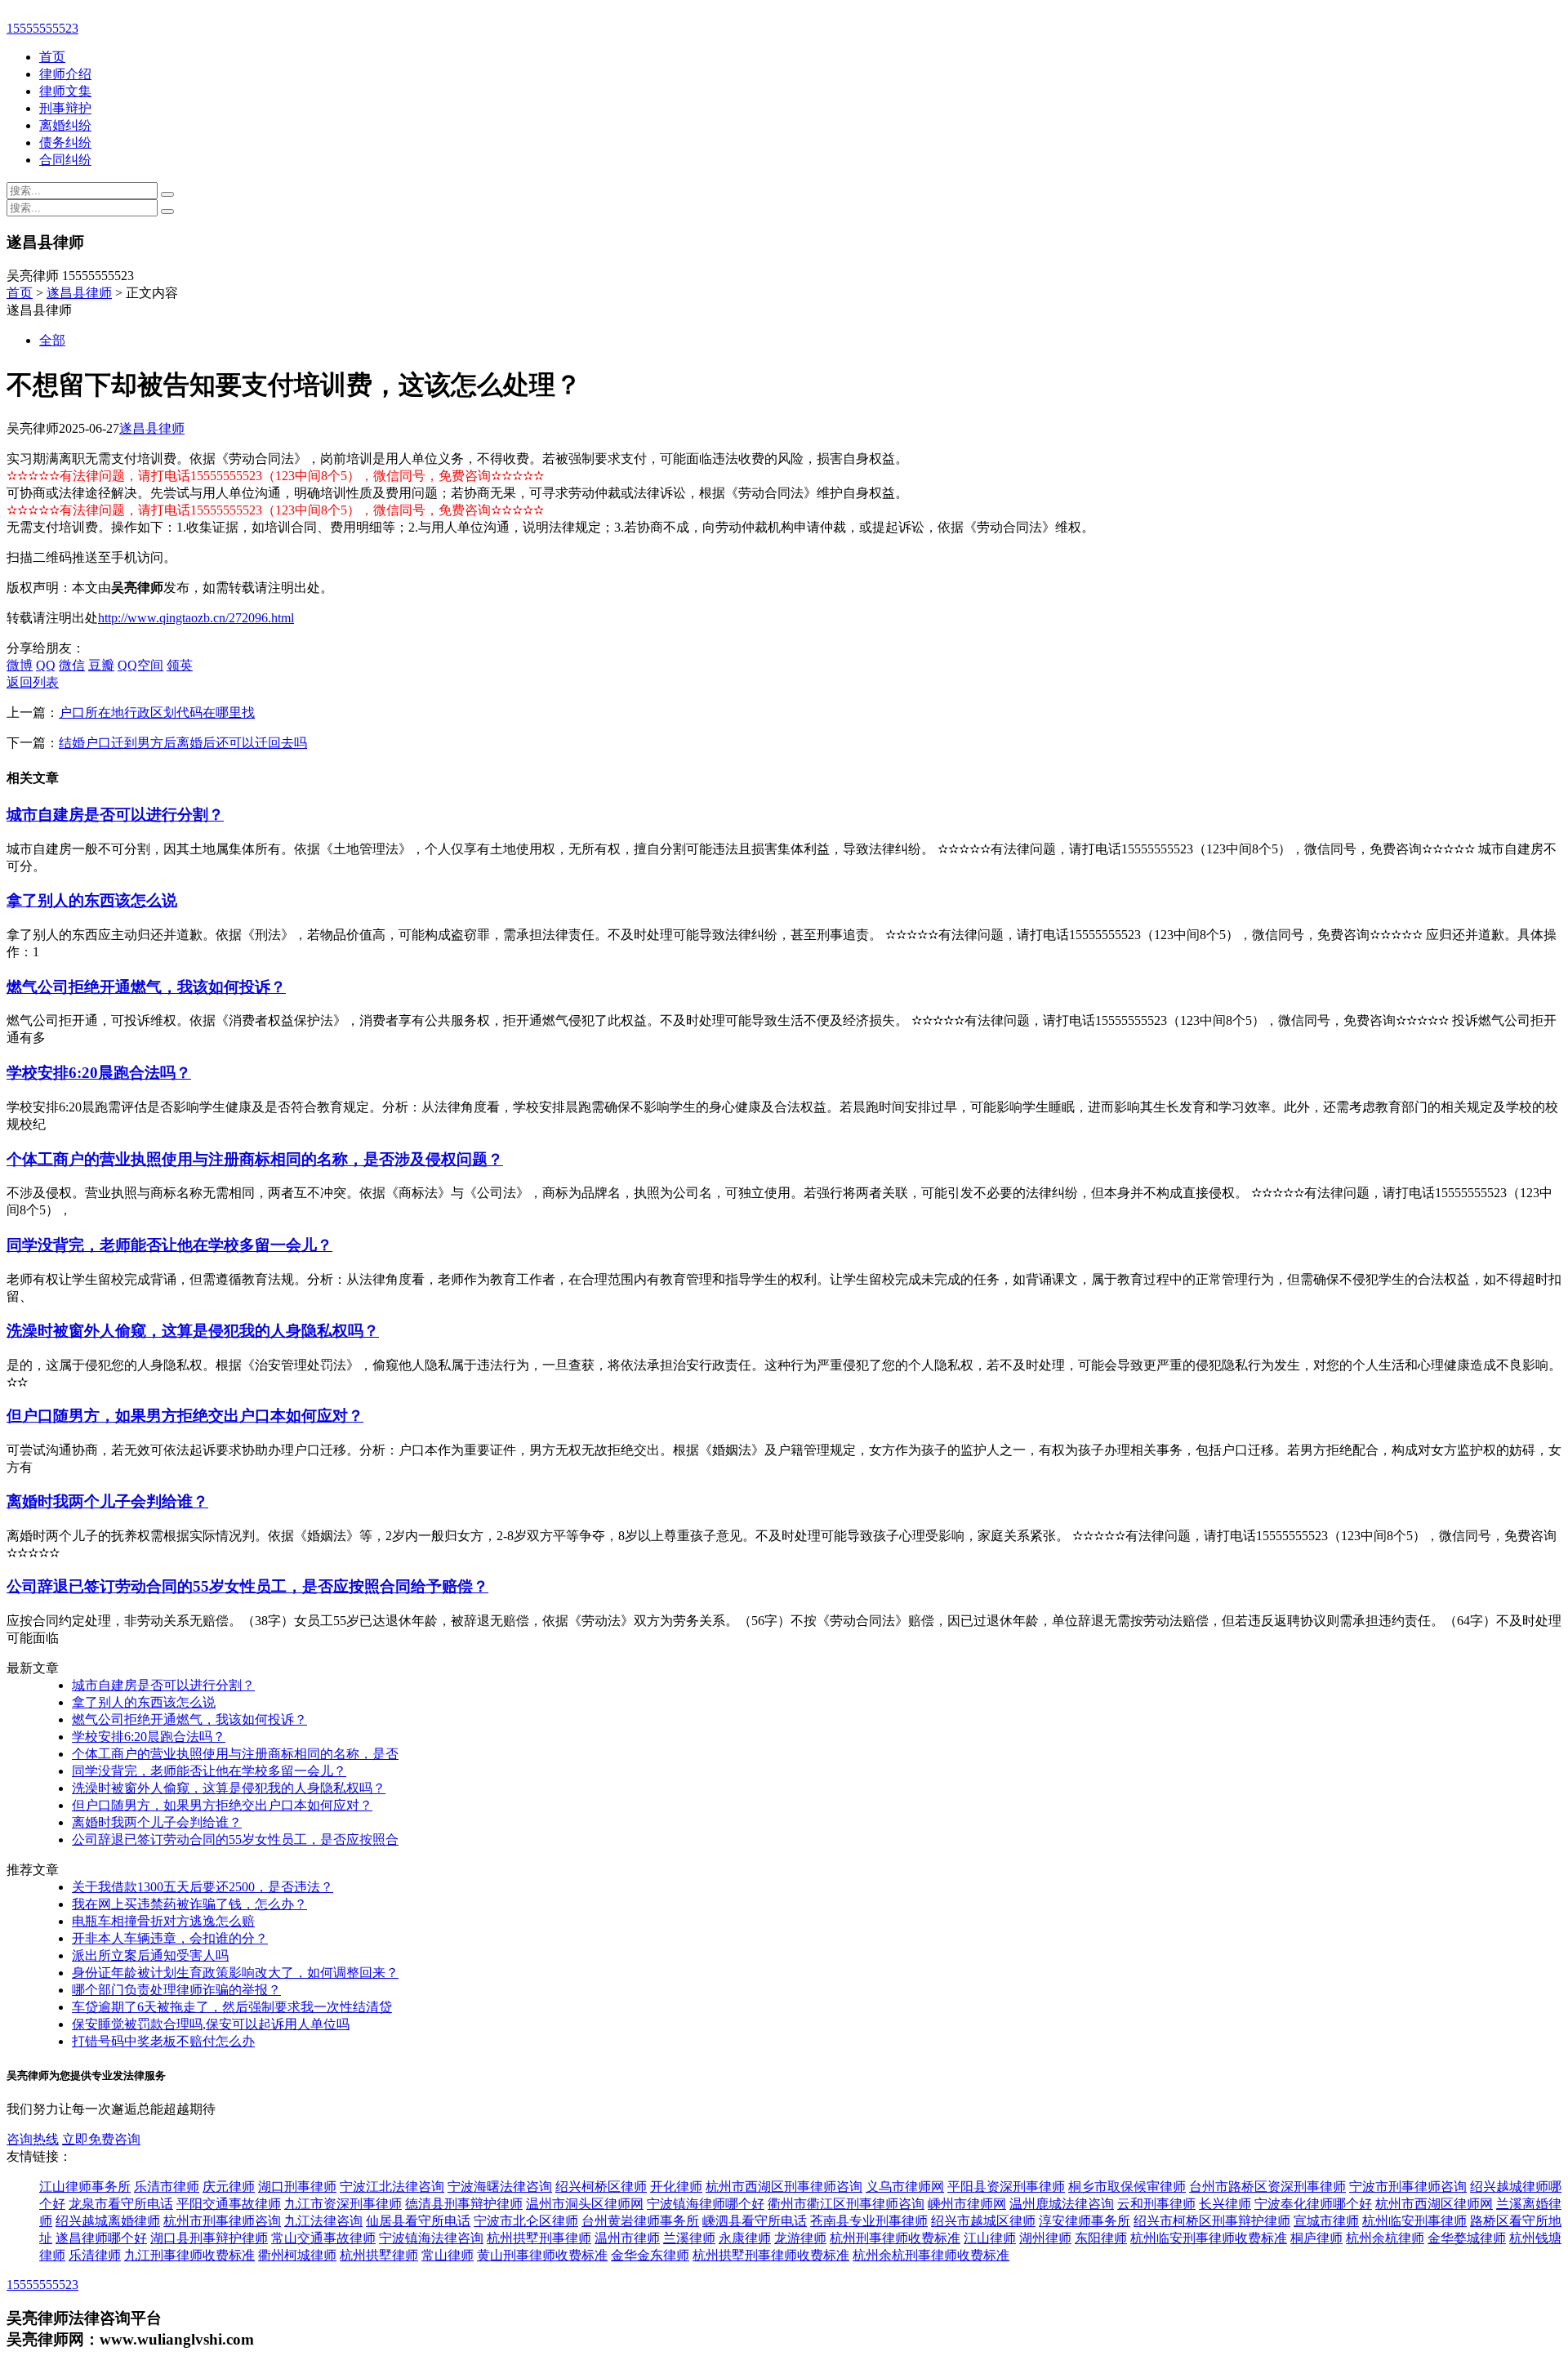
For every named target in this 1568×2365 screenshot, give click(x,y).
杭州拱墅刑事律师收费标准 (771, 2255)
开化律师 (676, 2187)
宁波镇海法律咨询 (431, 2238)
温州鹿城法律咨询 (1062, 2204)
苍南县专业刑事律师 (869, 2221)
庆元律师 (229, 2187)
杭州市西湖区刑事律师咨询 (784, 2187)
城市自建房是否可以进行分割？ (115, 815)
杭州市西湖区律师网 (1434, 2204)
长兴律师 (1225, 2204)
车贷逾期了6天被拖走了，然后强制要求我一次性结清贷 (232, 2007)
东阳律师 (1101, 2238)
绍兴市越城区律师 (983, 2221)
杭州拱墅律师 (379, 2255)
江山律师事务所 (85, 2187)
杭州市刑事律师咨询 (222, 2221)
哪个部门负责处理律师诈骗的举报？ (176, 1990)
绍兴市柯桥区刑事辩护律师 (1212, 2221)
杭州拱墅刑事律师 (539, 2238)
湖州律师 (1045, 2238)
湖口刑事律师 (297, 2187)
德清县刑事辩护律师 (464, 2204)
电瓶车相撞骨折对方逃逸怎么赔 (163, 1921)
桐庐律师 (1316, 2238)
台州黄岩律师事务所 (640, 2221)
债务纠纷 (65, 143)
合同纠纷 (65, 160)
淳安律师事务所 (1085, 2221)
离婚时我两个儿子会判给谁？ (107, 1501)
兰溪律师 (689, 2238)
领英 (180, 665)
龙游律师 (800, 2238)
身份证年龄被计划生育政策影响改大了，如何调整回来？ (235, 1973)
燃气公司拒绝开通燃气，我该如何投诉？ (146, 987)
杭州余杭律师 (1385, 2238)
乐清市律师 (167, 2187)
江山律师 (990, 2238)
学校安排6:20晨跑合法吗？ (99, 1073)
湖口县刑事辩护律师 (209, 2238)
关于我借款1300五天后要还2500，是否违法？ (203, 1887)
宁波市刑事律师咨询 (1408, 2187)
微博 (20, 665)
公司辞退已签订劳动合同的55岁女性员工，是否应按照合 (235, 1839)
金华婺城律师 (1467, 2238)
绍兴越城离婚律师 (108, 2221)
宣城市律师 (1326, 2221)
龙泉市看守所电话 (121, 2204)
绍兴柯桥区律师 (601, 2187)
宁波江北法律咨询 (392, 2187)
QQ (46, 665)
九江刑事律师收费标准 (189, 2255)
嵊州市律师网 (967, 2204)
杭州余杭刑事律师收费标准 (931, 2255)
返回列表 (33, 682)
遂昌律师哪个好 (101, 2238)
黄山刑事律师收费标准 (542, 2255)
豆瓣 (101, 665)
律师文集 (65, 91)
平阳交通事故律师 (229, 2204)
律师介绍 (65, 74)
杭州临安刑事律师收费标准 (1209, 2238)
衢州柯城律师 (297, 2255)
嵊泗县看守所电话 (755, 2221)
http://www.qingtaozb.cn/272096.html (196, 618)
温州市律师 (627, 2238)
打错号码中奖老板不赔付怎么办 (163, 2041)
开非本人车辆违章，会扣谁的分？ (170, 1938)
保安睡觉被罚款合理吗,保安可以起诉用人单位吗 (211, 2024)
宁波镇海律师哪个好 (706, 2204)
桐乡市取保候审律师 (1127, 2187)
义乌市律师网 (905, 2187)
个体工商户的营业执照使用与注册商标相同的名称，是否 (235, 1754)
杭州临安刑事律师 (1414, 2221)
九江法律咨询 (323, 2221)
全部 (52, 340)
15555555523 (42, 28)
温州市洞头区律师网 (585, 2204)
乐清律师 (95, 2255)
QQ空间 (140, 665)
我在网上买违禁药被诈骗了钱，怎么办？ (189, 1904)
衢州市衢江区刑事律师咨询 (846, 2204)
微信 (72, 665)
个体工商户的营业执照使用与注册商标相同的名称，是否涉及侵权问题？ (255, 1159)
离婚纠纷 (65, 125)
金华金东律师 (650, 2255)
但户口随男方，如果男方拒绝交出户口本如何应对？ (185, 1416)
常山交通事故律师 (323, 2238)
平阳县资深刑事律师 (1006, 2187)
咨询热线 (33, 2139)
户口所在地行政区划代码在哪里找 (157, 713)
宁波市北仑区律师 (526, 2221)
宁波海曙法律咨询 (500, 2187)
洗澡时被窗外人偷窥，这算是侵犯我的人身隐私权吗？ (193, 1331)
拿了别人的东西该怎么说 (92, 900)
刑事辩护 (65, 108)
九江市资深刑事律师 (343, 2204)
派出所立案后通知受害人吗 (150, 1955)
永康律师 (745, 2238)
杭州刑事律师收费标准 (895, 2238)
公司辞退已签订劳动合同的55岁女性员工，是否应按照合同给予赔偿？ (247, 1586)
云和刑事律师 (1156, 2204)
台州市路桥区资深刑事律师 (1267, 2187)
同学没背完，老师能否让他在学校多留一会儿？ (169, 1245)
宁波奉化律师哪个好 (1313, 2204)
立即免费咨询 (101, 2139)
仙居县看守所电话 (418, 2221)
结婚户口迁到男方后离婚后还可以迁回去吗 (183, 743)
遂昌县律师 (79, 293)
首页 (52, 57)
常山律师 (448, 2255)
